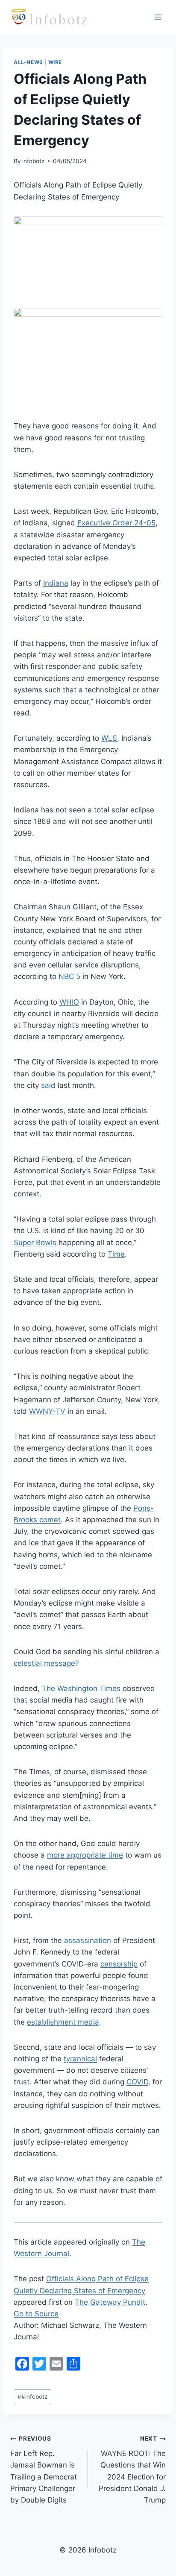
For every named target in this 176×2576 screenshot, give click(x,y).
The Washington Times (81, 1688)
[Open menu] (158, 17)
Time (116, 1254)
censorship (119, 1964)
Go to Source (36, 2314)
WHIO (69, 1002)
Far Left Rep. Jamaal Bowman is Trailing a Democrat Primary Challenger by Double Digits (44, 2469)
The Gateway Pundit (110, 2302)
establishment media (63, 2022)
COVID (137, 2082)
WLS (109, 738)
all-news (28, 62)
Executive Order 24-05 (116, 523)
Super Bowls (35, 1243)
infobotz (33, 161)
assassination (88, 1940)
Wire (55, 62)
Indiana (56, 583)
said (48, 1085)
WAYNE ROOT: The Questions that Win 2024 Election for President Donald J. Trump (132, 2469)
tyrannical (80, 2059)
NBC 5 (69, 976)
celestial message (44, 1663)
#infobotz (32, 2397)
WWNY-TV (47, 1411)
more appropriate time (85, 1855)
